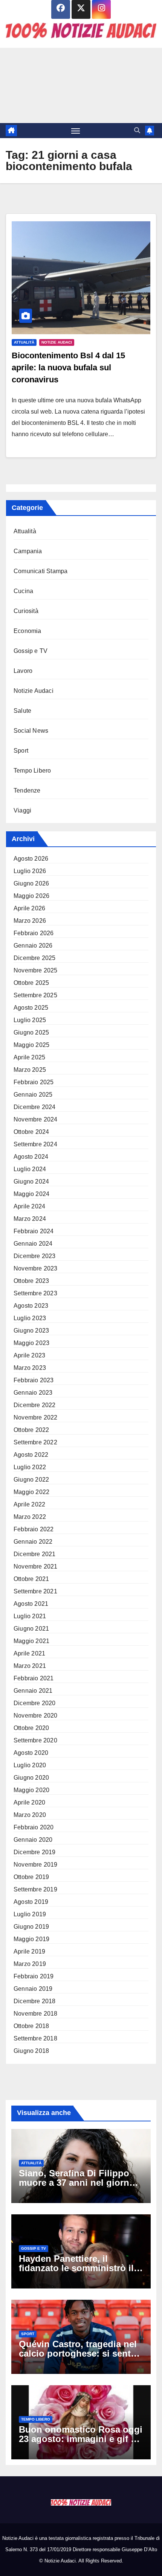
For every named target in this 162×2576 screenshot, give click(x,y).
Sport (21, 751)
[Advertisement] (81, 85)
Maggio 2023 (31, 1343)
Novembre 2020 (36, 1716)
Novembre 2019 (36, 1865)
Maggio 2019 (31, 1939)
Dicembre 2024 (35, 1107)
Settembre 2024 (35, 1144)
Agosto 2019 (31, 1902)
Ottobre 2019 (31, 1877)
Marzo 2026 (30, 921)
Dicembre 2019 (35, 1852)
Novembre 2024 (36, 1119)
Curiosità (26, 611)
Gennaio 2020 (33, 1840)
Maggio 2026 (31, 896)
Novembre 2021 (36, 1566)
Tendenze (27, 790)
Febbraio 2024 (34, 1231)
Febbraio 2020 (34, 1827)
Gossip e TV (31, 651)
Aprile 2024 (29, 1206)
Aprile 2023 (29, 1355)
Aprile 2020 (29, 1802)
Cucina (23, 591)
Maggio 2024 (31, 1194)
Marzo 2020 (30, 1815)
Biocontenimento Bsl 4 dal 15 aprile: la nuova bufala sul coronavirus (68, 367)
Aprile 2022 (29, 1504)
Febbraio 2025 (34, 1082)
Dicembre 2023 (35, 1256)
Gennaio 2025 (33, 1095)
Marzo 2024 (30, 1219)
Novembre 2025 (36, 970)
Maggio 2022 (31, 1492)
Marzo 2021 (30, 1666)
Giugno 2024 (31, 1181)
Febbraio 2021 (34, 1678)
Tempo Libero (32, 771)
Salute (22, 711)
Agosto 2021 (31, 1604)
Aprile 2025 (29, 1057)
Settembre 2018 (35, 2038)
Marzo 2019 (30, 1964)
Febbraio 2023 (34, 1380)
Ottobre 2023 (31, 1281)
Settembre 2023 (35, 1293)
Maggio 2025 (31, 1045)
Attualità (24, 342)
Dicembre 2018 (35, 2001)
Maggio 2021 (31, 1641)
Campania (28, 551)
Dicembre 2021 (35, 1554)
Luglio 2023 (30, 1318)
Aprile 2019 (29, 1951)
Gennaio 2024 (33, 1244)
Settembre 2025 (35, 995)
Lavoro (23, 671)
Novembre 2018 (36, 2014)
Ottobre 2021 (31, 1579)
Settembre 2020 (35, 1740)
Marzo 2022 (30, 1517)
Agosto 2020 (31, 1753)
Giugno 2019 (31, 1927)
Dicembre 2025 (35, 958)
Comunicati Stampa (40, 571)
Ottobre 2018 (31, 2026)
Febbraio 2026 (34, 933)
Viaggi (22, 810)
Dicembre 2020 (35, 1703)
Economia (28, 631)
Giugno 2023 (31, 1331)
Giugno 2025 (31, 1032)
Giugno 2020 (31, 1778)
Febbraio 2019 (34, 1976)
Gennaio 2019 (33, 1989)
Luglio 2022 (30, 1467)
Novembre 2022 (36, 1417)
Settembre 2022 (35, 1442)
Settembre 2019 (35, 1889)
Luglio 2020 (30, 1765)
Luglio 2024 (30, 1169)
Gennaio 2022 (33, 1542)
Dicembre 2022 (35, 1405)
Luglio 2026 (30, 871)
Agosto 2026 (31, 859)
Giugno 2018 (31, 2051)
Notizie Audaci (57, 342)
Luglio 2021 (30, 1616)
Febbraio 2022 (34, 1529)
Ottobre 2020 (31, 1728)
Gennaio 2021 (33, 1691)
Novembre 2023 (36, 1268)
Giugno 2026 (31, 883)
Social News (31, 731)
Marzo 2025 (30, 1070)
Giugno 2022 (31, 1480)
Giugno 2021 (31, 1629)
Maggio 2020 (31, 1790)
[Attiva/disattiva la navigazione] (76, 131)
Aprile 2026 (29, 908)
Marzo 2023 (30, 1368)
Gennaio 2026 (33, 946)
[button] (137, 130)
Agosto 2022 (31, 1455)
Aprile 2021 (29, 1653)
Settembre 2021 (35, 1591)
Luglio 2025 (30, 1020)
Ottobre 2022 (31, 1430)
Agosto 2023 (31, 1306)
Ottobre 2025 (31, 983)
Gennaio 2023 (33, 1393)
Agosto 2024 (31, 1157)
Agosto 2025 (31, 1008)
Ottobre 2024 (31, 1132)
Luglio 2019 (30, 1914)
